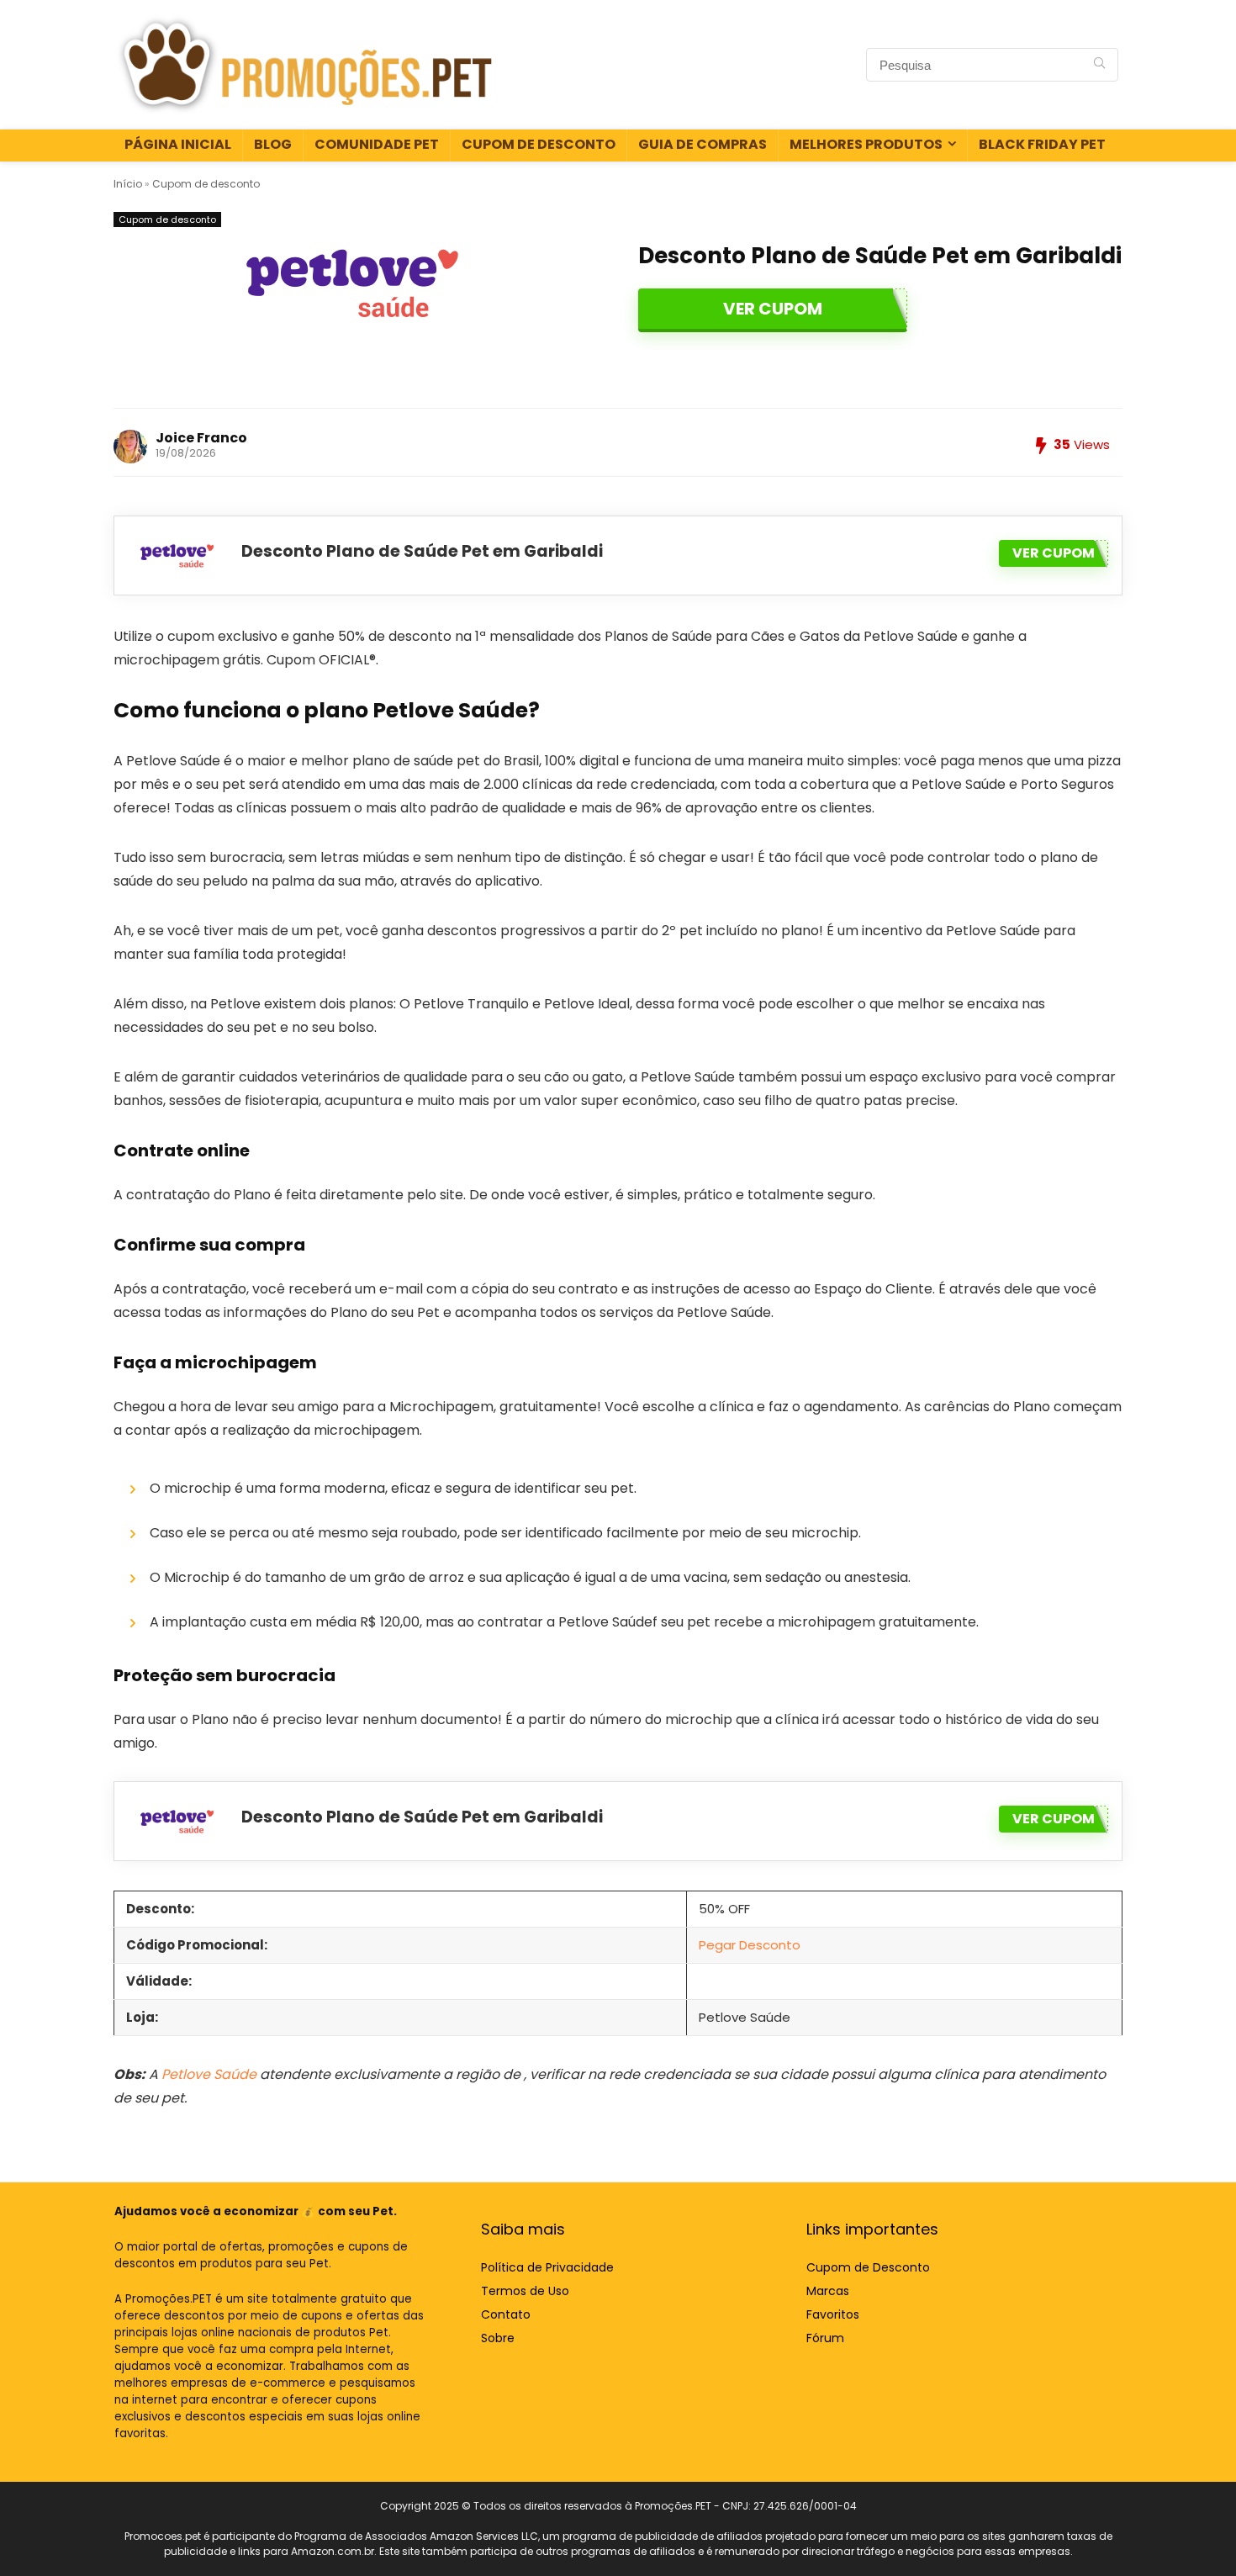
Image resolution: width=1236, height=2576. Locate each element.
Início (128, 184)
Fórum (825, 2338)
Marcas (828, 2291)
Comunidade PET (377, 144)
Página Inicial (178, 144)
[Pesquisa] (1099, 65)
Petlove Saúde (209, 2074)
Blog (273, 144)
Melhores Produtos (866, 144)
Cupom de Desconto (539, 144)
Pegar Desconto (750, 1945)
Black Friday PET (1042, 144)
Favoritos (833, 2314)
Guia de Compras (703, 144)
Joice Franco (201, 438)
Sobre (498, 2338)
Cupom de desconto (206, 184)
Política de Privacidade (547, 2267)
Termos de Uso (525, 2291)
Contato (506, 2314)
